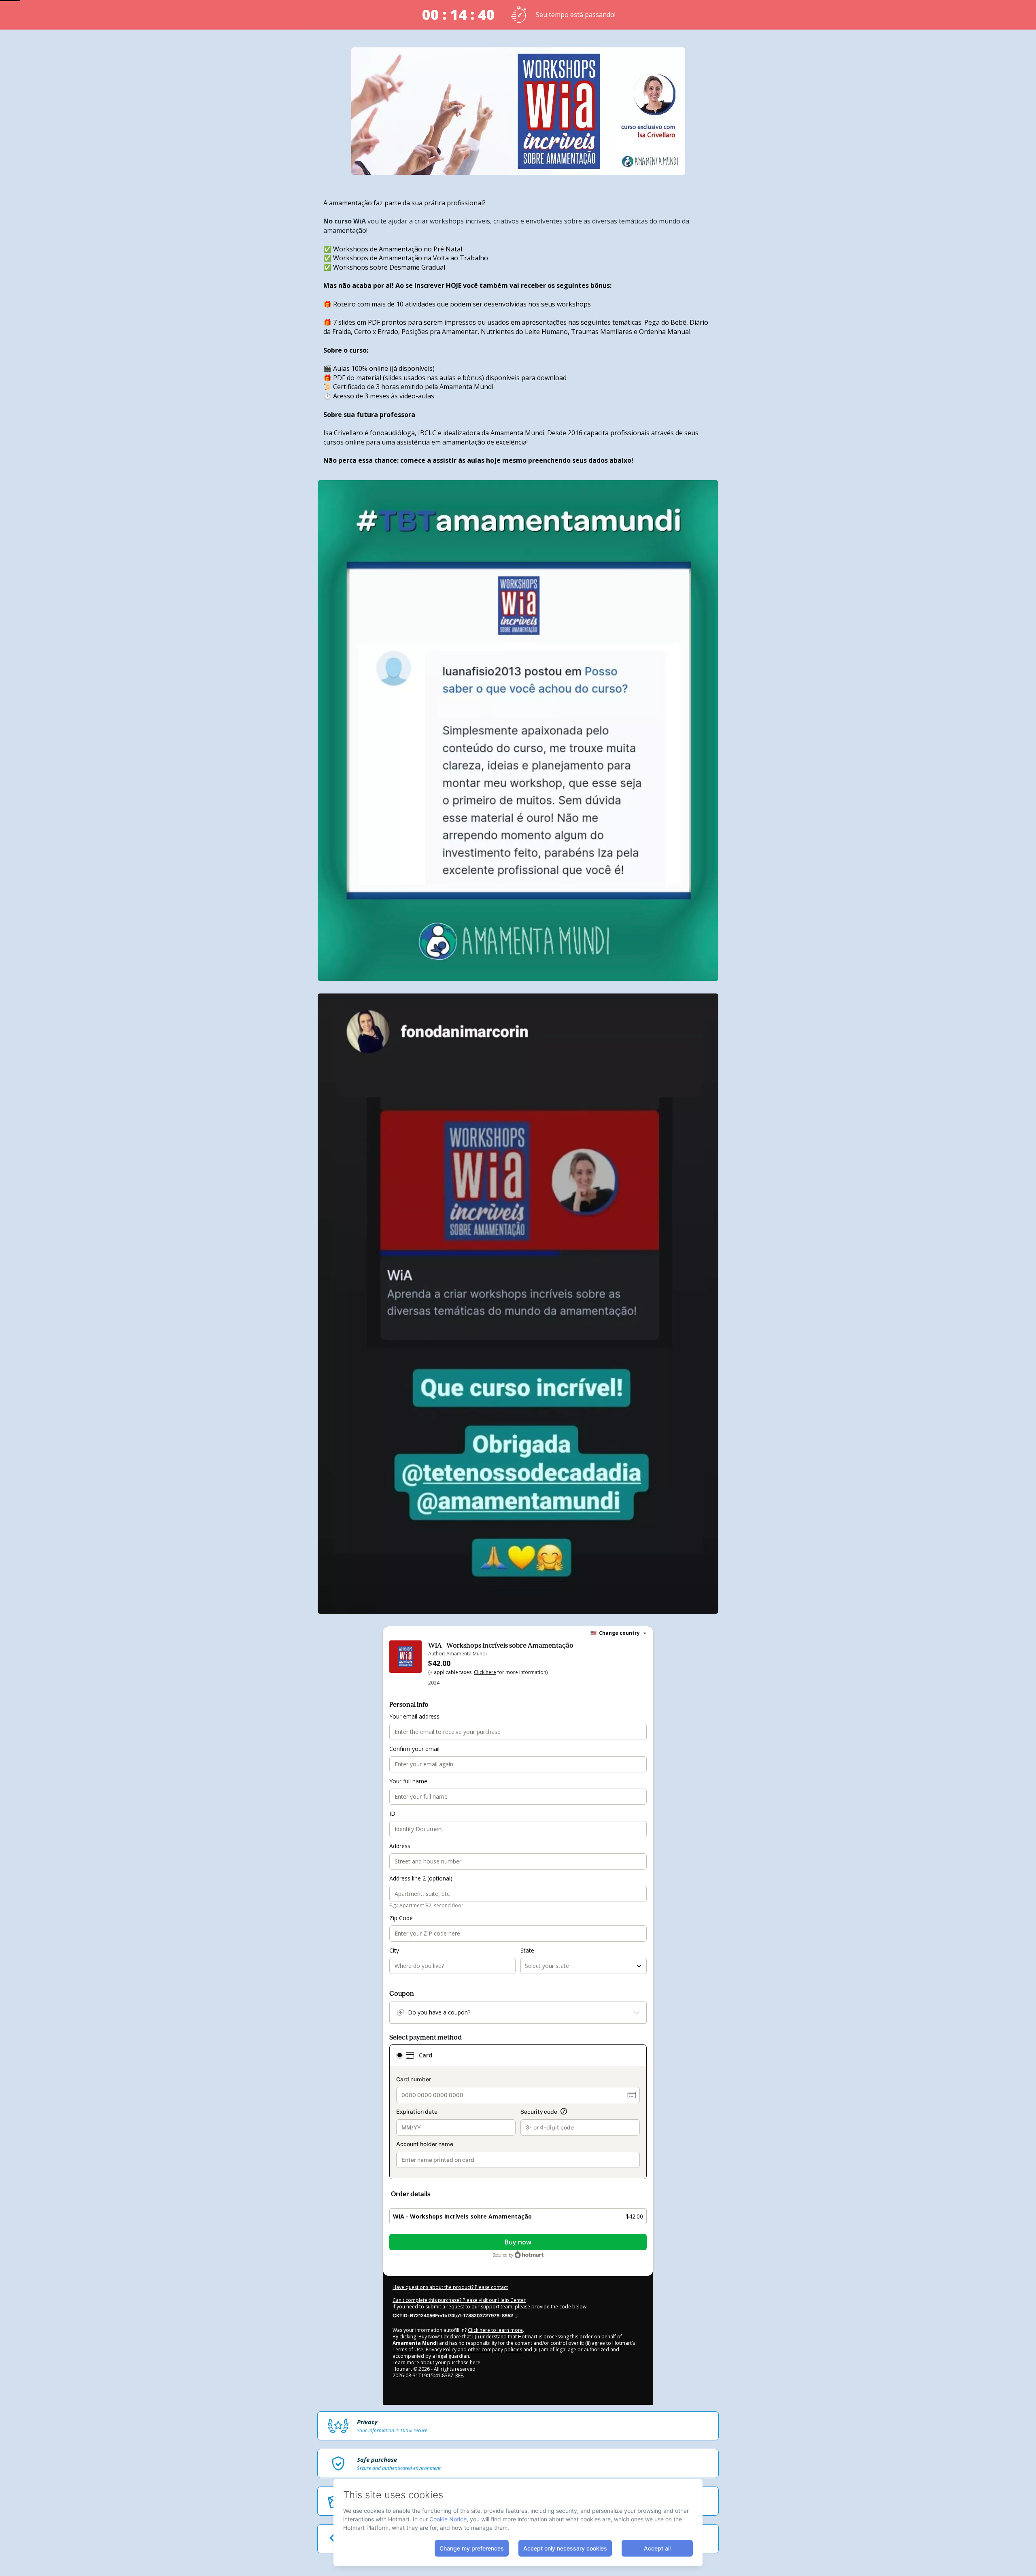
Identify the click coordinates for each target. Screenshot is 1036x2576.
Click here (485, 1672)
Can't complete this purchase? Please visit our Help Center (459, 2300)
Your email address (414, 1716)
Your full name (408, 1781)
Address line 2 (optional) (421, 1878)
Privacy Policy (441, 2349)
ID (392, 1813)
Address (400, 1846)
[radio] (399, 2055)
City (394, 1950)
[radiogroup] (518, 2112)
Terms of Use (408, 2349)
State (527, 1950)
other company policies (495, 2349)
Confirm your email (414, 1749)
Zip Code (401, 1918)
